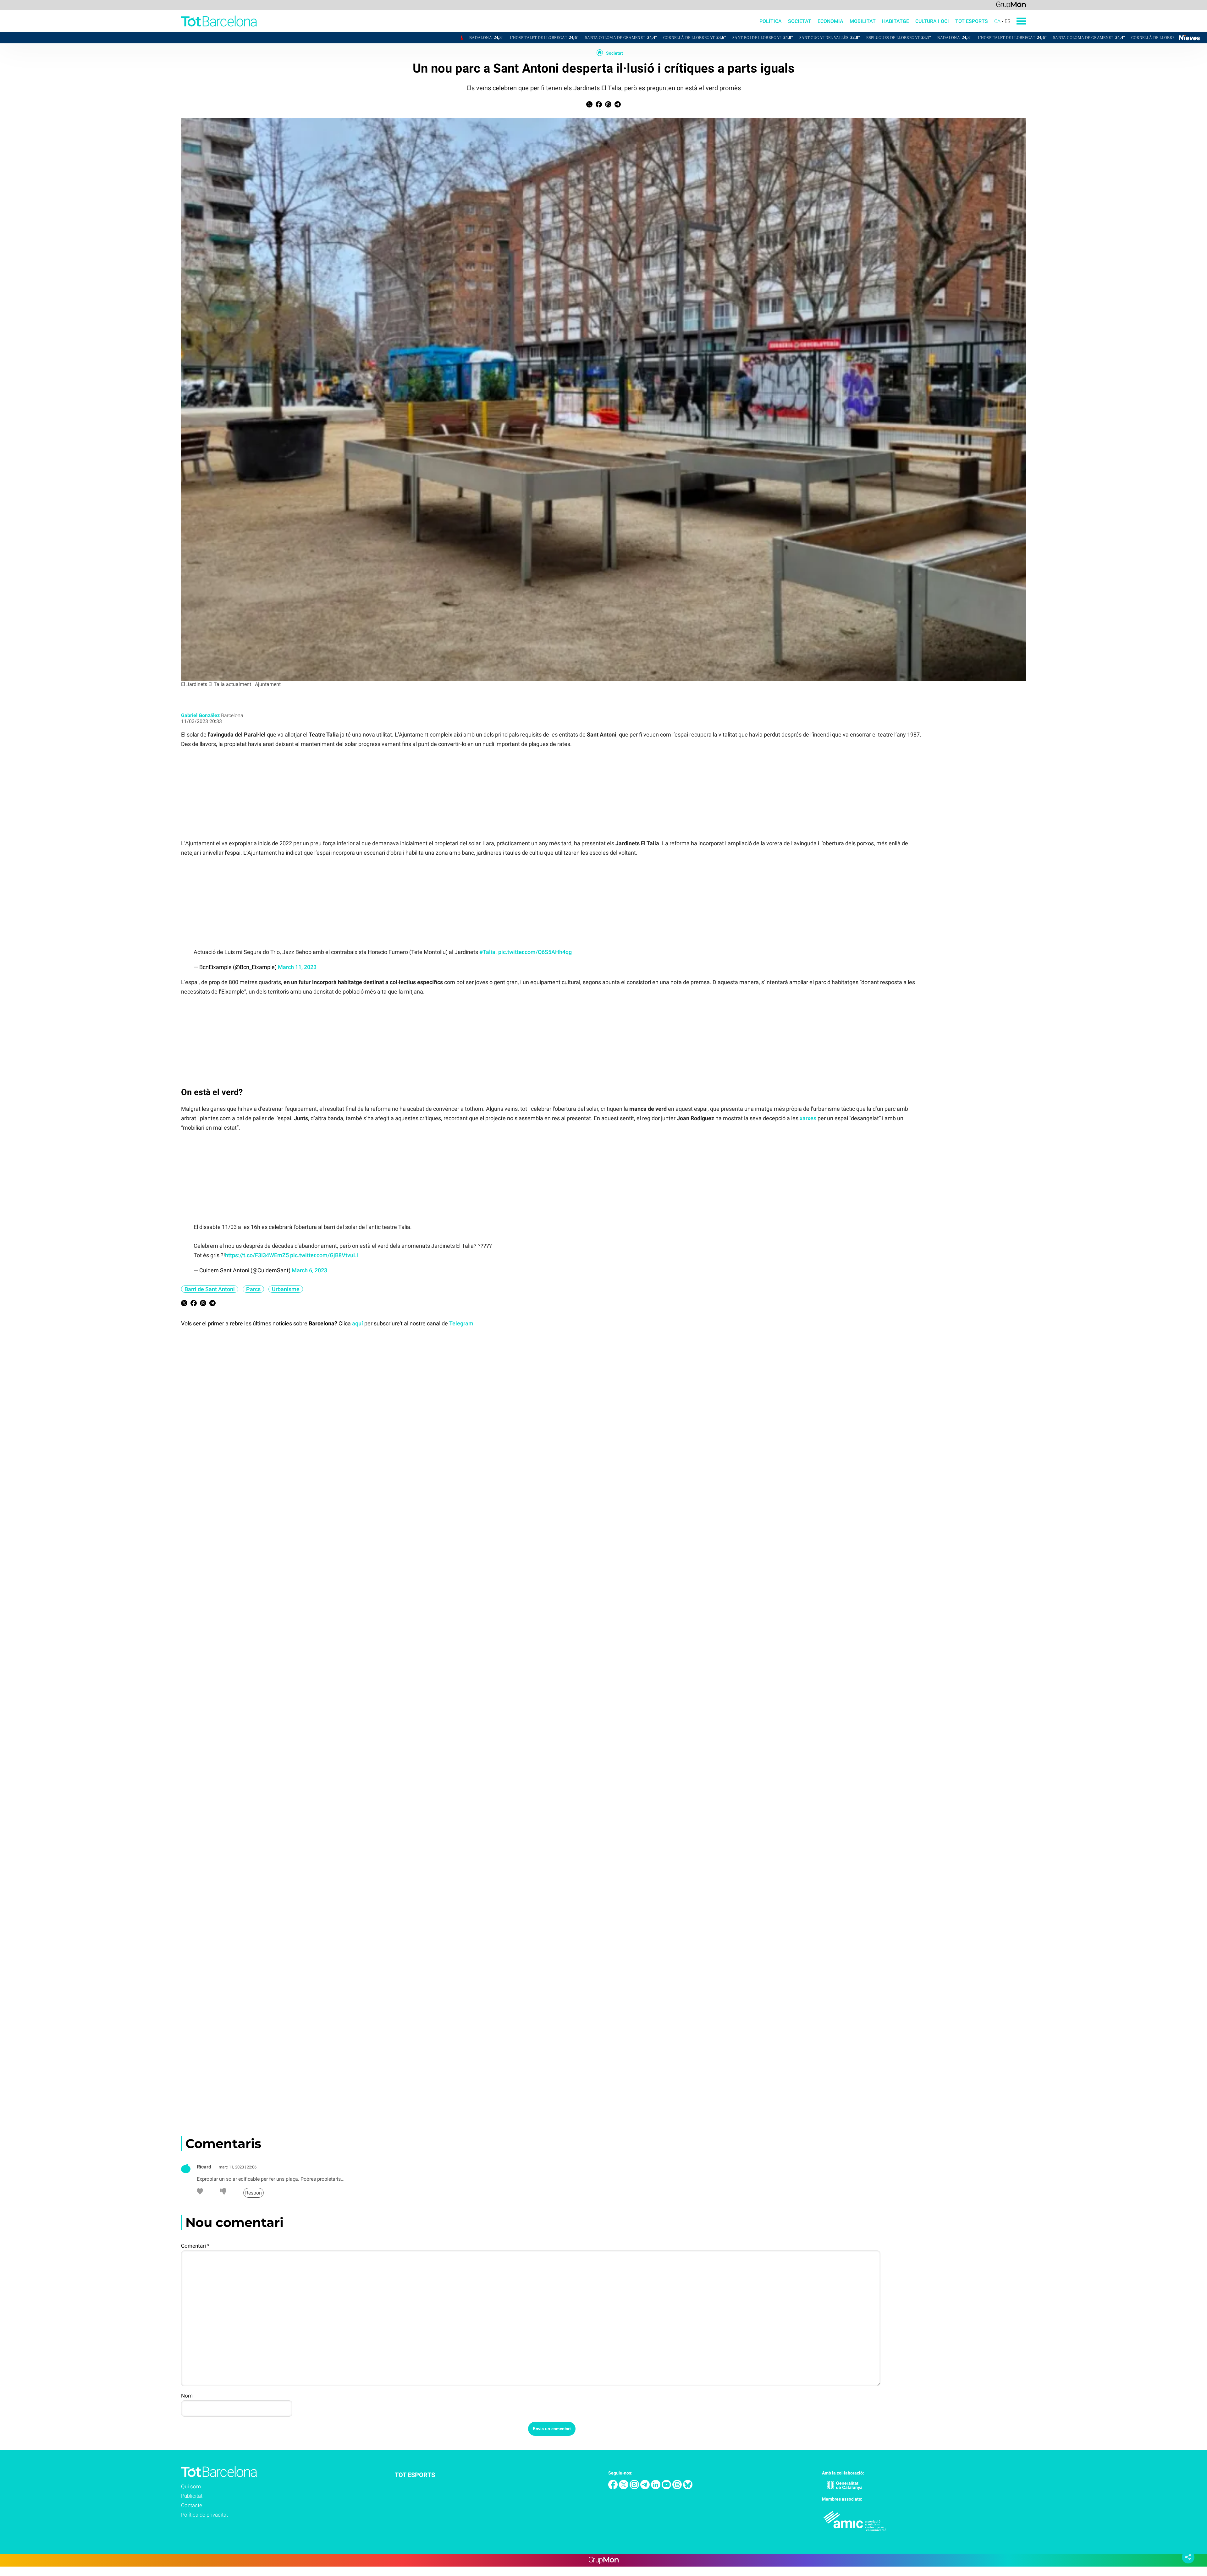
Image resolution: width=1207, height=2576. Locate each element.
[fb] (614, 2488)
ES (1007, 21)
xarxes (808, 1118)
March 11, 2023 (297, 967)
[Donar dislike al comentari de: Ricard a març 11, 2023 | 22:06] (223, 2193)
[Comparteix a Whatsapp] (608, 106)
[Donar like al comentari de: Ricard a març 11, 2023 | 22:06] (200, 2193)
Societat (800, 21)
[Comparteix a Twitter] (589, 106)
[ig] (635, 2488)
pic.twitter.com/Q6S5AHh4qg (535, 952)
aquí (358, 1323)
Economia (830, 21)
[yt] (667, 2488)
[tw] (624, 2488)
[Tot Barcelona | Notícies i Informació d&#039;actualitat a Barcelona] (128, 30)
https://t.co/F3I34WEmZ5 (257, 1255)
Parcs (253, 1289)
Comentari (195, 2246)
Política (771, 21)
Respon (254, 2193)
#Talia (487, 952)
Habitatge (896, 21)
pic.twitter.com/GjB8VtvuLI (324, 1255)
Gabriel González (200, 715)
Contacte (192, 2505)
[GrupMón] (1011, 5)
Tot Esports (972, 21)
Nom (187, 2396)
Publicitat (192, 2496)
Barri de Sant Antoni (210, 1289)
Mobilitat (863, 21)
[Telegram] (646, 2488)
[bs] (688, 2488)
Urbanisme (286, 1289)
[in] (656, 2488)
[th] (678, 2488)
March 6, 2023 (309, 1270)
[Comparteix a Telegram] (618, 106)
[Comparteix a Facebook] (599, 106)
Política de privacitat (204, 2515)
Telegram (461, 1323)
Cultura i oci (932, 21)
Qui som (191, 2486)
